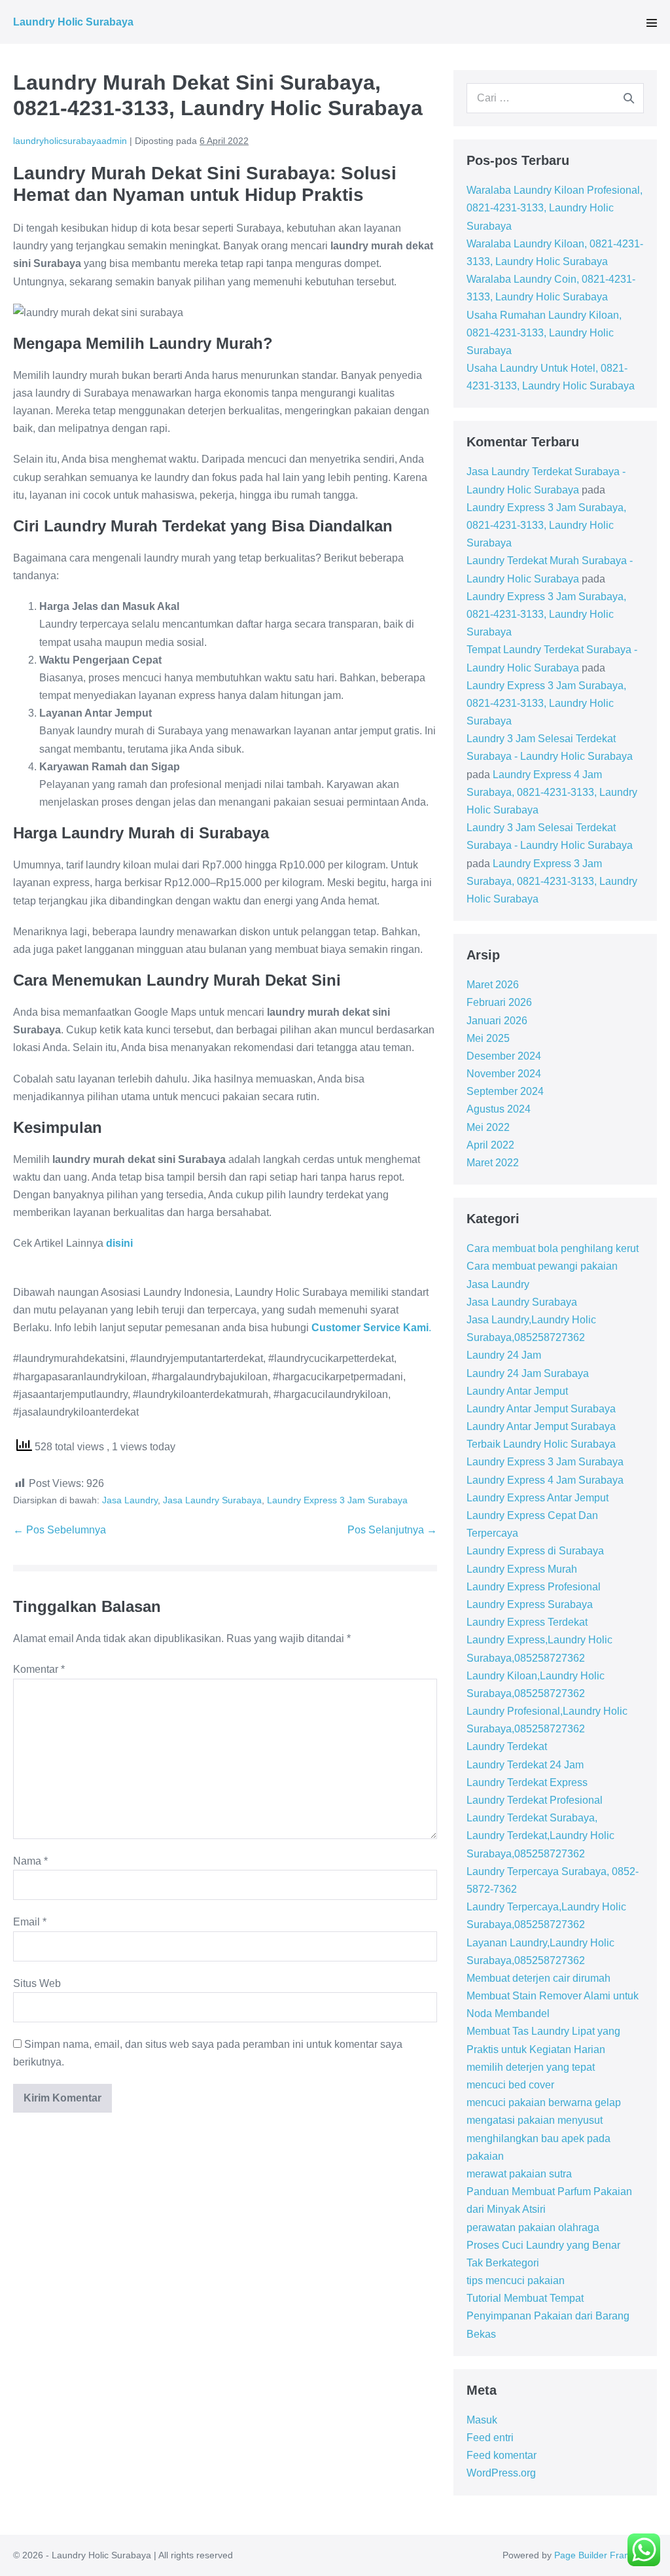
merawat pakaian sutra (519, 2174)
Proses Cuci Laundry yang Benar (543, 2245)
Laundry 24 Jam (504, 1355)
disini (119, 1243)
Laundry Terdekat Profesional (535, 1800)
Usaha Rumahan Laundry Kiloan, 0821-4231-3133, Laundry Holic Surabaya (544, 333)
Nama (30, 1861)
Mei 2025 (488, 1038)
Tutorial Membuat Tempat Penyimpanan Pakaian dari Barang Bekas (548, 2316)
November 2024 (504, 1074)
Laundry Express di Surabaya (535, 1551)
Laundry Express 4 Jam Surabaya (545, 1480)
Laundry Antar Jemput (517, 1391)
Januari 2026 (497, 1021)
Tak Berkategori (503, 2263)
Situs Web (37, 1983)
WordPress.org (501, 2473)
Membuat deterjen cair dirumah (538, 1978)
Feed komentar (502, 2455)
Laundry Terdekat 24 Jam (525, 1765)
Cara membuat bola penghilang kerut (553, 1248)
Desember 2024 (504, 1056)
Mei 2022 (488, 1127)
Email (30, 1922)
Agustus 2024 (499, 1109)
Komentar (39, 1669)
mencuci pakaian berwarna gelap (544, 2102)
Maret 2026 (493, 985)
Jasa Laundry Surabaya (212, 1500)
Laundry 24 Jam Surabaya (528, 1373)
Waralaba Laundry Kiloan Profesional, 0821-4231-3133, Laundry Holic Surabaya (555, 208)
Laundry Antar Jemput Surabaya (541, 1409)
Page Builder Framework (606, 2555)
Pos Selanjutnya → (392, 1530)
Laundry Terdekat (507, 1746)
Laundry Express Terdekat (527, 1622)
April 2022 (490, 1145)
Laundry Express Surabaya (530, 1604)
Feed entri (490, 2438)
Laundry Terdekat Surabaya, (532, 1818)
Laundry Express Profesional (534, 1587)
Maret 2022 (493, 1163)
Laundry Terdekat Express (527, 1782)
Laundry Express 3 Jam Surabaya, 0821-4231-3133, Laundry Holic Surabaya (546, 525)
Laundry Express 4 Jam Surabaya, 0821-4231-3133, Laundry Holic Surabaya (552, 792)
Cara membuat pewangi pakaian (542, 1266)
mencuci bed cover (510, 2085)
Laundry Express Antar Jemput (538, 1498)
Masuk (482, 2420)
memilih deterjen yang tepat (531, 2067)
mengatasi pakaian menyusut (535, 2120)
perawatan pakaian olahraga (533, 2227)
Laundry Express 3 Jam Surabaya (337, 1500)
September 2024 (505, 1091)
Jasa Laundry (130, 1500)
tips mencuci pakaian (516, 2281)
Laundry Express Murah (522, 1569)
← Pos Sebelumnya (60, 1530)
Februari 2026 (499, 1002)
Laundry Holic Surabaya (73, 22)
